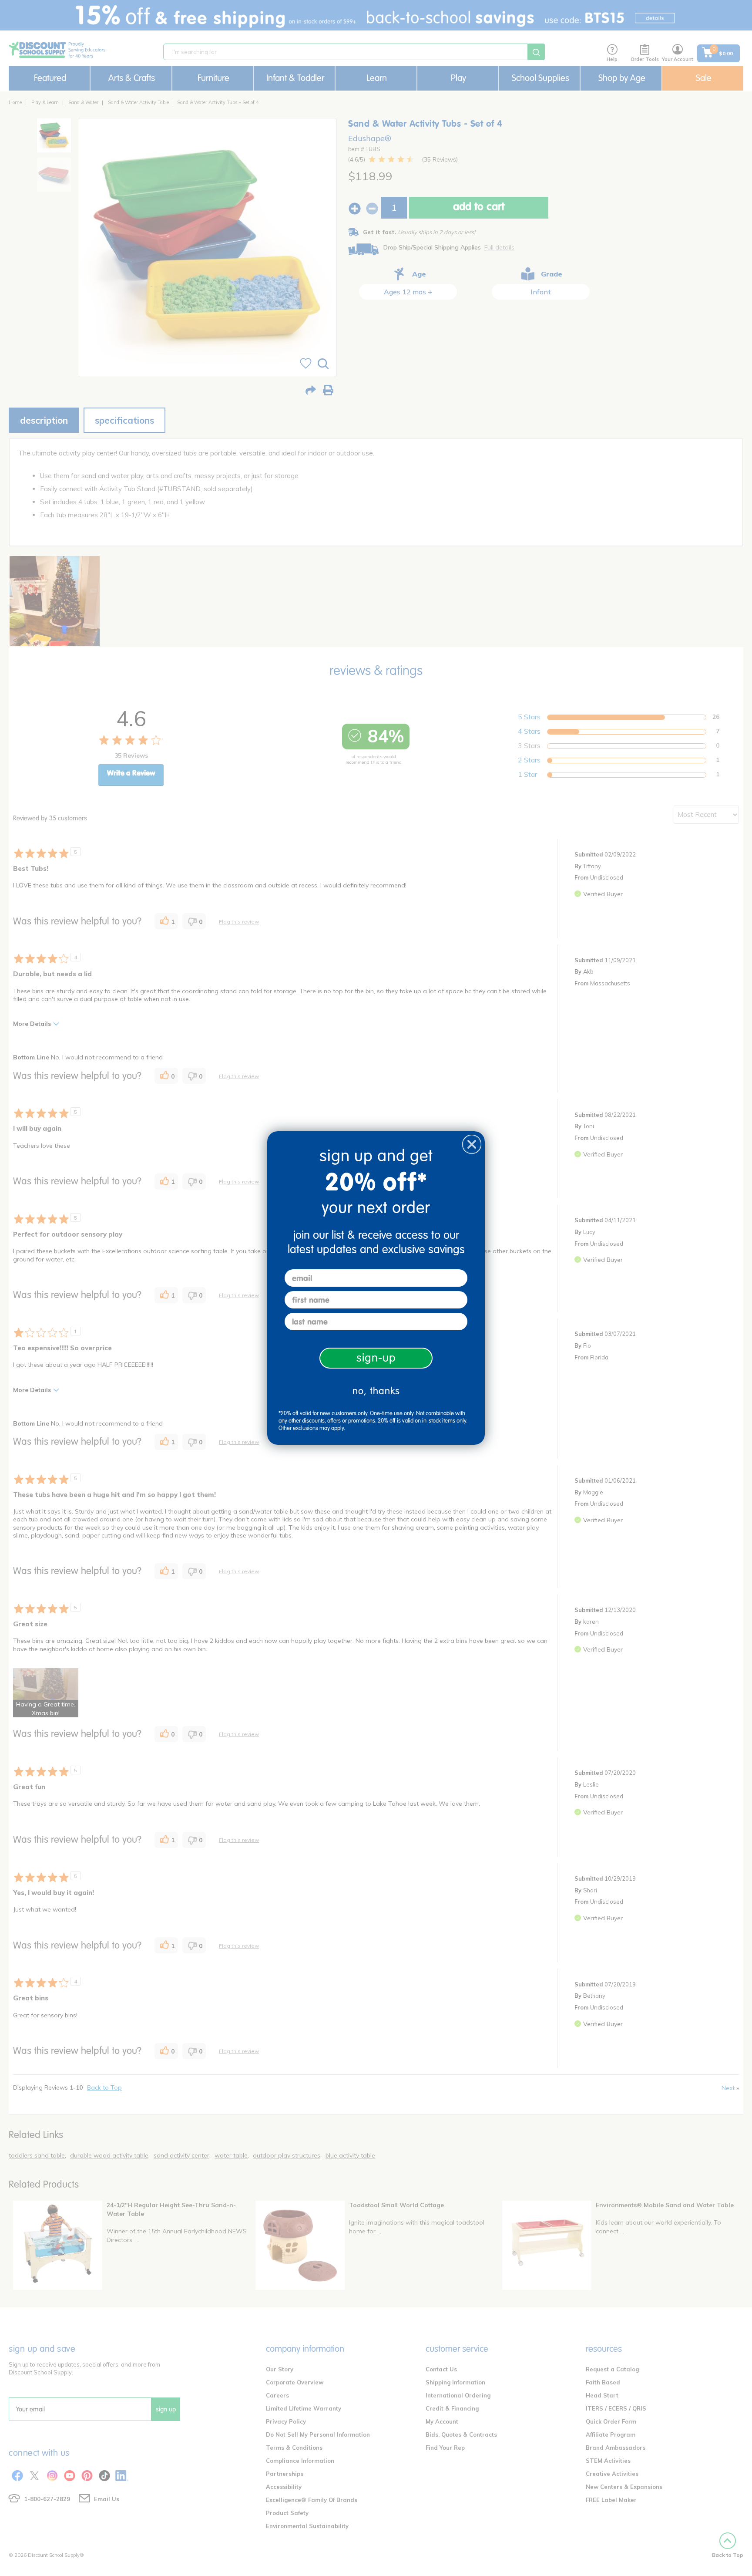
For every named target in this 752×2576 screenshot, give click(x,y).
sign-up (376, 1358)
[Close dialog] (472, 1144)
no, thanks (376, 1391)
